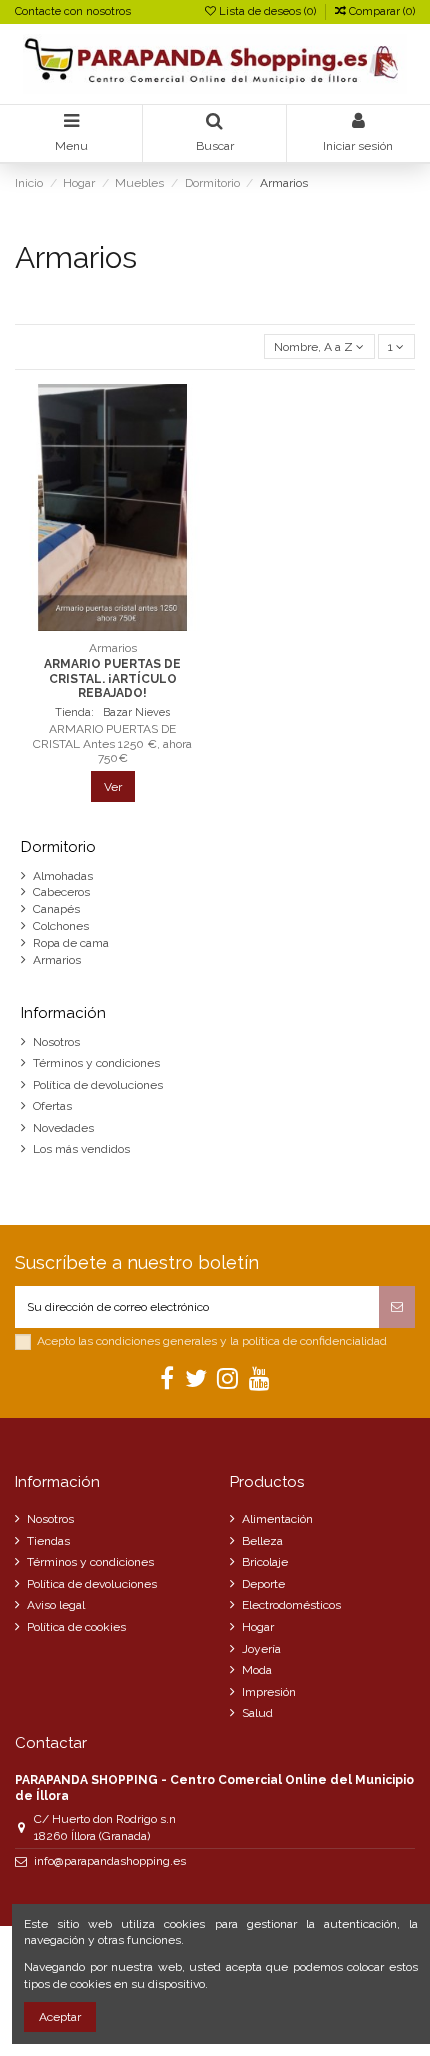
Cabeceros (61, 892)
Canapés (56, 909)
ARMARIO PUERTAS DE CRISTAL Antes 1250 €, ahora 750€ (112, 743)
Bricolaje (265, 1562)
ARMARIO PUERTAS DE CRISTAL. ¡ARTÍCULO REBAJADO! (112, 678)
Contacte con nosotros (73, 11)
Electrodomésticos (291, 1605)
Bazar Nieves (135, 712)
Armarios (57, 960)
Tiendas (48, 1541)
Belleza (262, 1541)
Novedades (63, 1128)
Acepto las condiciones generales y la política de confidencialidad (212, 1341)
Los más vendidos (81, 1149)
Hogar (258, 1627)
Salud (257, 1713)
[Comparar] (113, 625)
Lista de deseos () (267, 11)
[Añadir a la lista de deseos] (89, 625)
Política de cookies (76, 1627)
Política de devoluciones (98, 1085)
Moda (257, 1670)
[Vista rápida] (136, 625)
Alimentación (277, 1519)
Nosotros (56, 1042)
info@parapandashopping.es (110, 1861)
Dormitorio (58, 847)
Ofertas (52, 1106)
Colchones (61, 926)
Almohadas (63, 876)
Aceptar (60, 2017)
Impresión (269, 1692)
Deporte (263, 1584)
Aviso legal (56, 1605)
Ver (113, 787)
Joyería (261, 1649)
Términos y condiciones (96, 1063)
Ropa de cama (71, 943)
